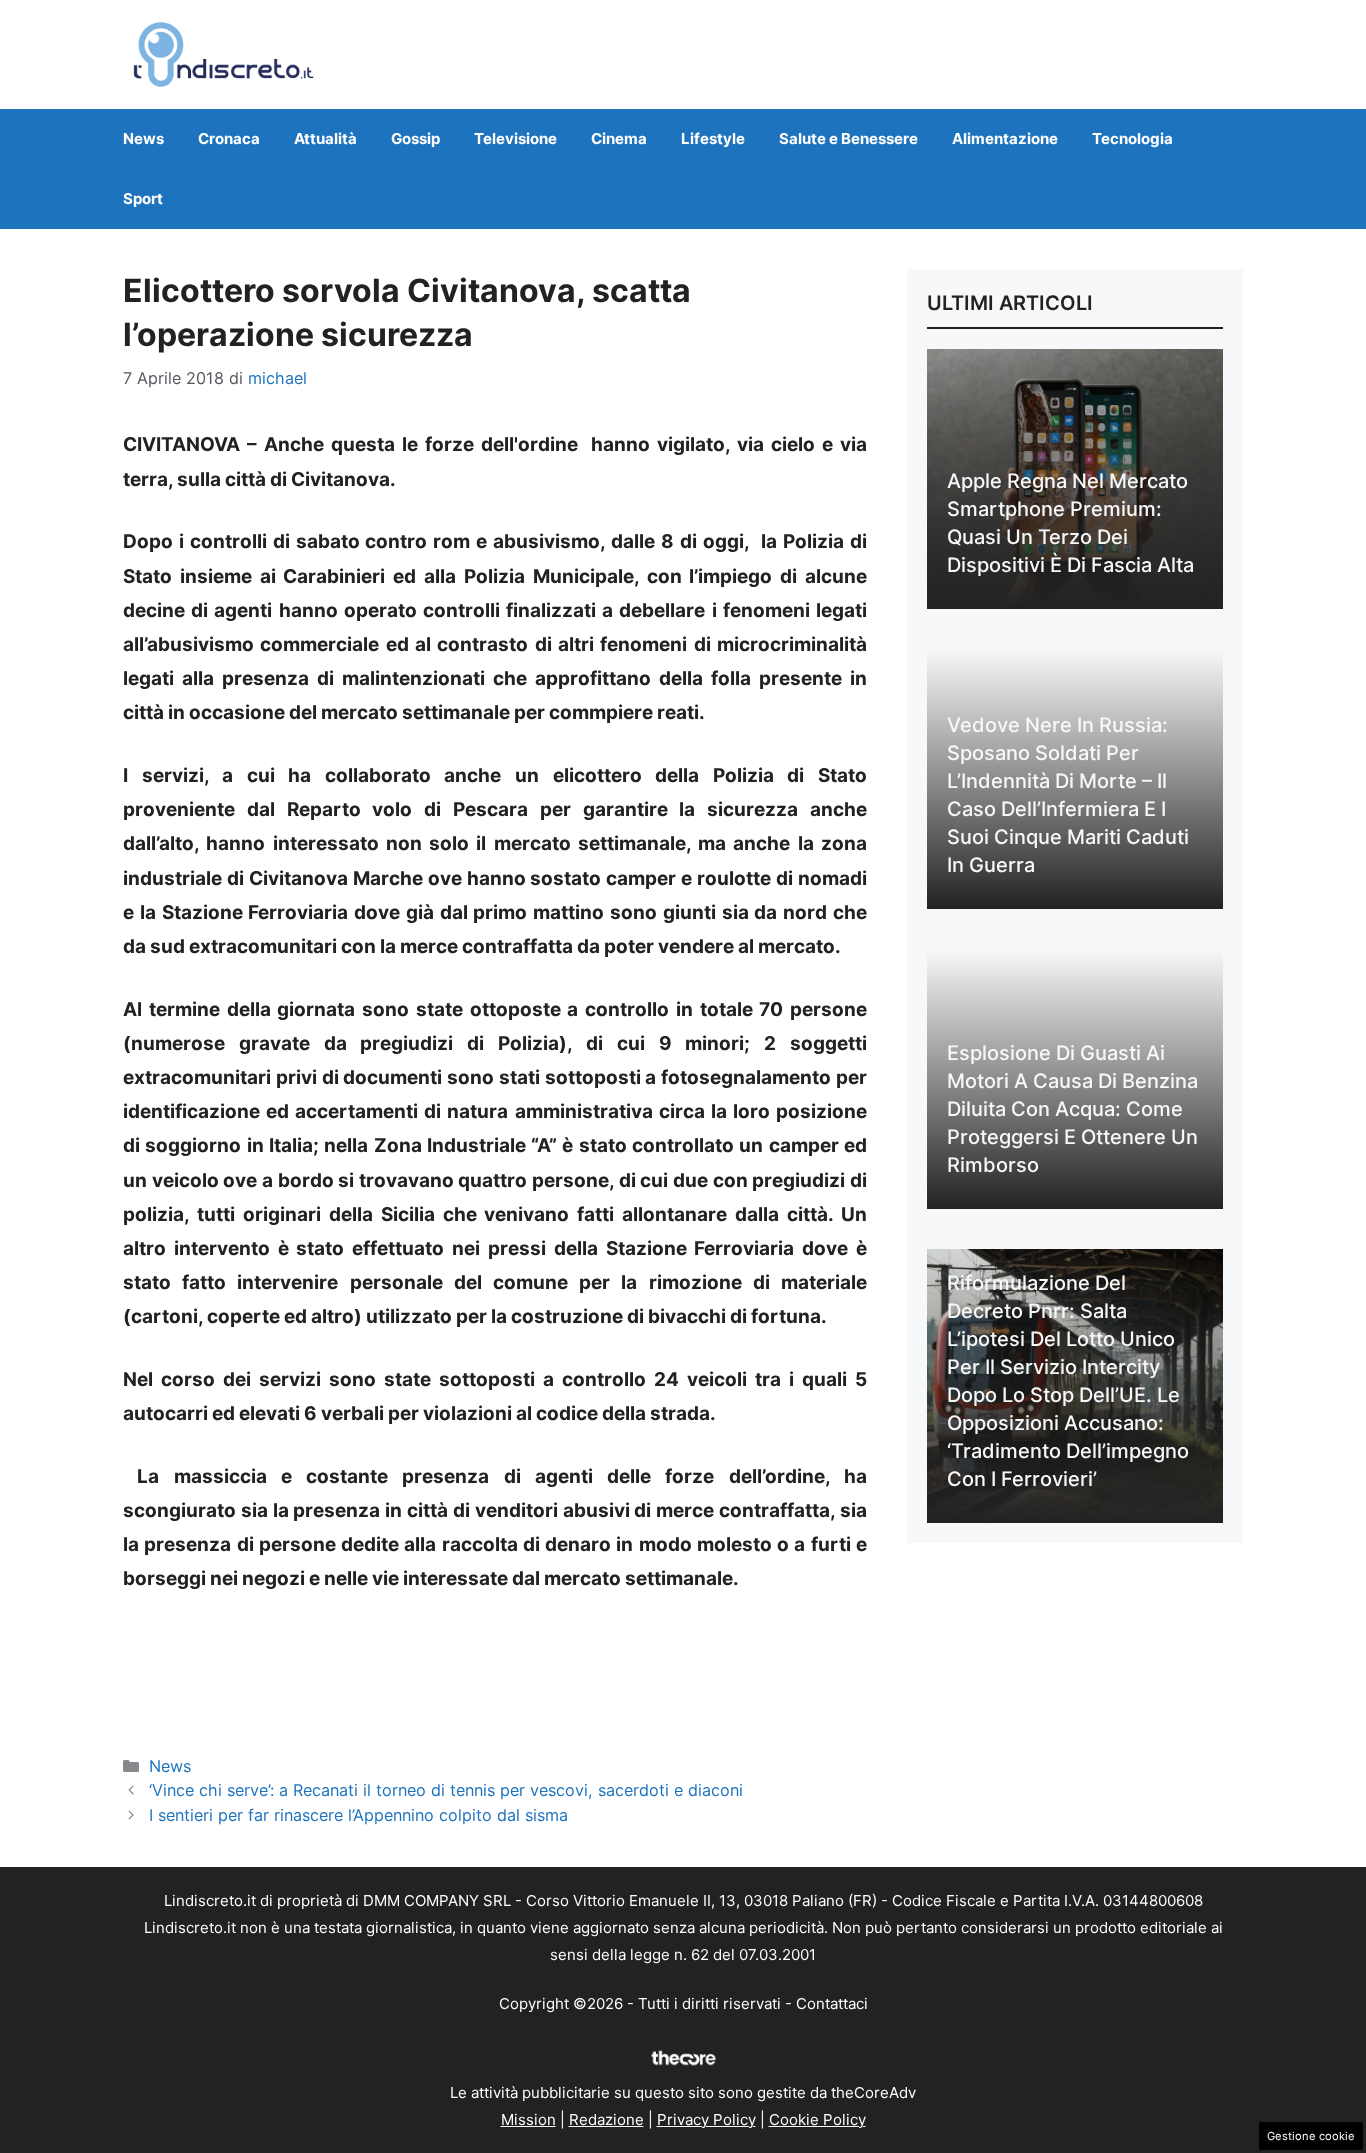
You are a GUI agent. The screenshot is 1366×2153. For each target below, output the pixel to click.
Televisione (515, 138)
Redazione (606, 2119)
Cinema (619, 138)
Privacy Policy (706, 2119)
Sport (143, 198)
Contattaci (832, 2003)
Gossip (415, 138)
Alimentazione (1005, 138)
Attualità (325, 138)
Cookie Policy (817, 2119)
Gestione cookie (1311, 2136)
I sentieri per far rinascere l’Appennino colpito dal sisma (358, 1815)
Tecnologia (1132, 138)
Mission (528, 2119)
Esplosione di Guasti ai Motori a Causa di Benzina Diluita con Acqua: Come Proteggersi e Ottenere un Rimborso (1072, 1109)
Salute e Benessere (848, 138)
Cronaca (229, 138)
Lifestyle (713, 138)
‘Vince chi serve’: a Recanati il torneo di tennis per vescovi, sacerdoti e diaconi (446, 1790)
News (143, 138)
